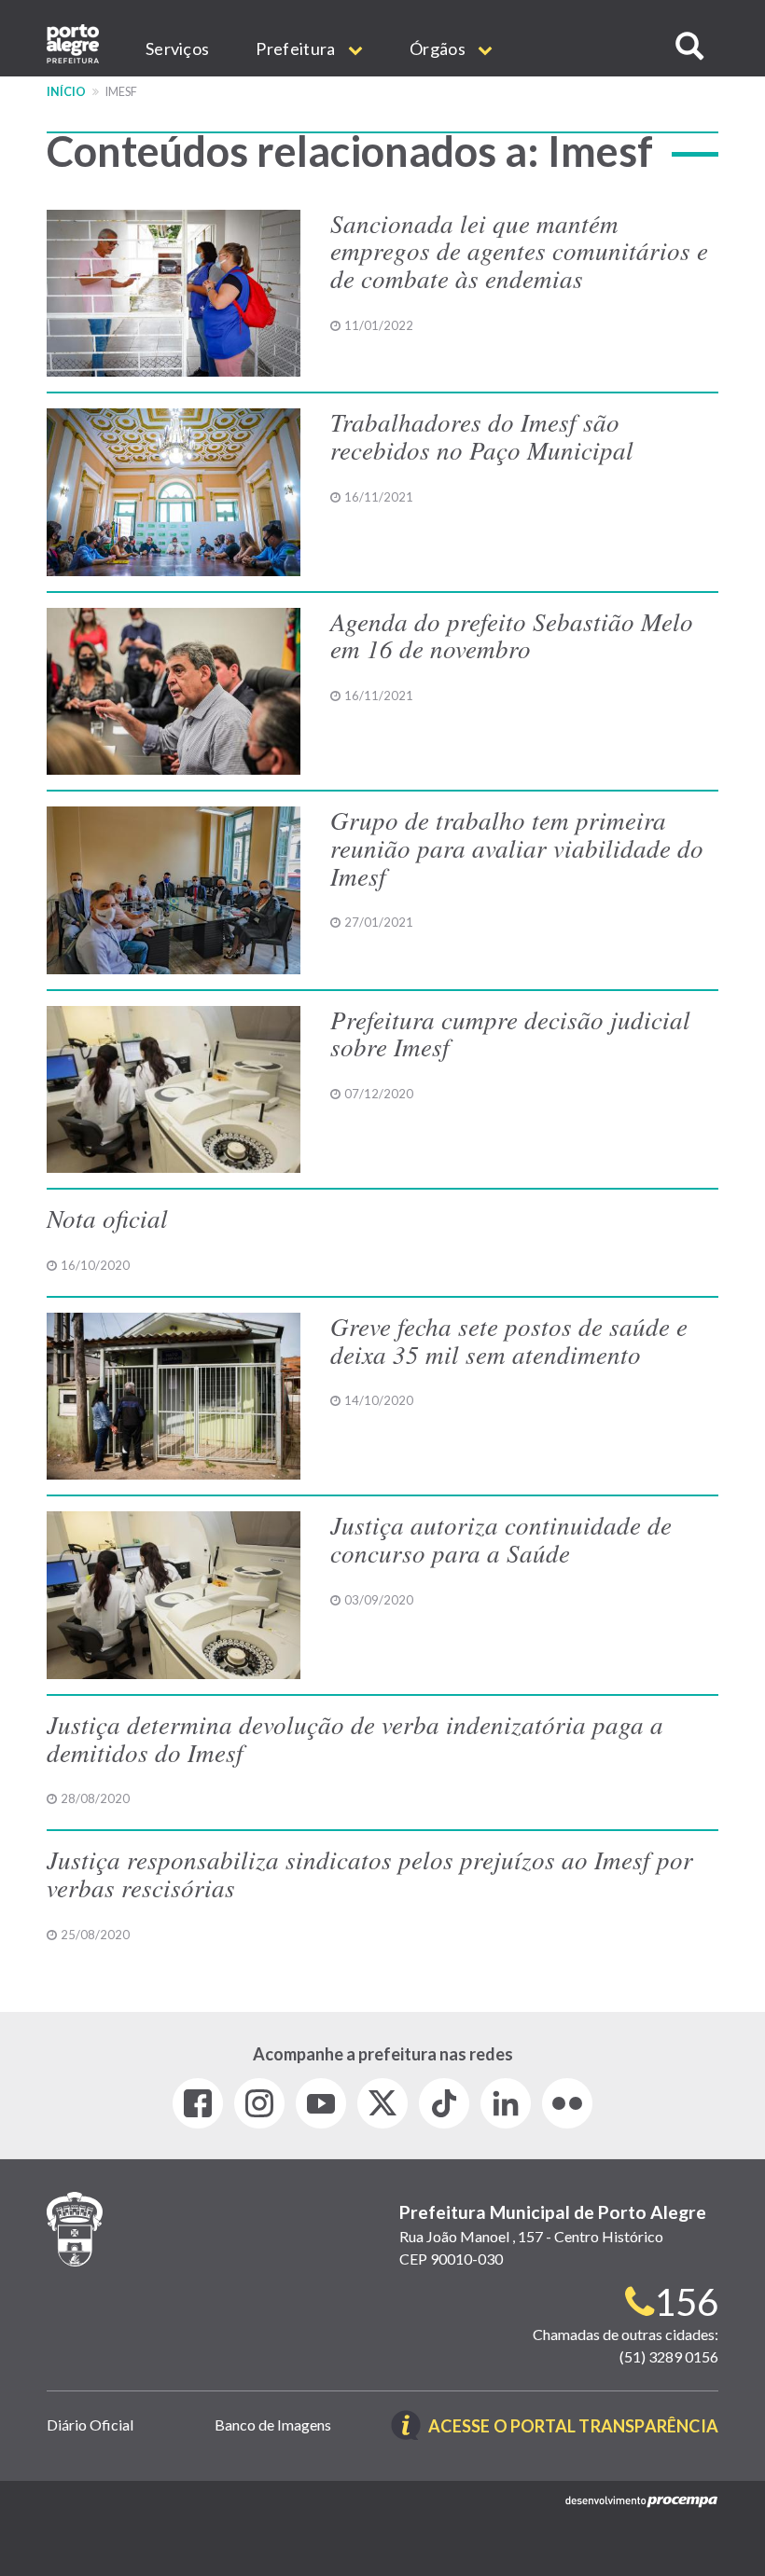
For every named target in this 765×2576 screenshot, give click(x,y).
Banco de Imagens (273, 2424)
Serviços (177, 48)
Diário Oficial (90, 2424)
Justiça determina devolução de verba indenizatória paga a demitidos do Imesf (355, 1738)
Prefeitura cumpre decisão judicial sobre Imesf (510, 1033)
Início (66, 92)
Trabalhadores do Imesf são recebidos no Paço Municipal (482, 435)
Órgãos (439, 48)
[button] (689, 46)
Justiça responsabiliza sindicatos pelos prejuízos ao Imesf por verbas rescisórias (370, 1873)
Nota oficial (107, 1218)
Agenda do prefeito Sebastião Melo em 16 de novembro (512, 635)
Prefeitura (297, 48)
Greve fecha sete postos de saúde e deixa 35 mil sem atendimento (509, 1340)
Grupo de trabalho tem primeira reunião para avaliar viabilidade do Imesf (517, 847)
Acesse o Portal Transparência (573, 2427)
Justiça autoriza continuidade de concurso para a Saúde (501, 1538)
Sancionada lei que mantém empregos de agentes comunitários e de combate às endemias (519, 250)
